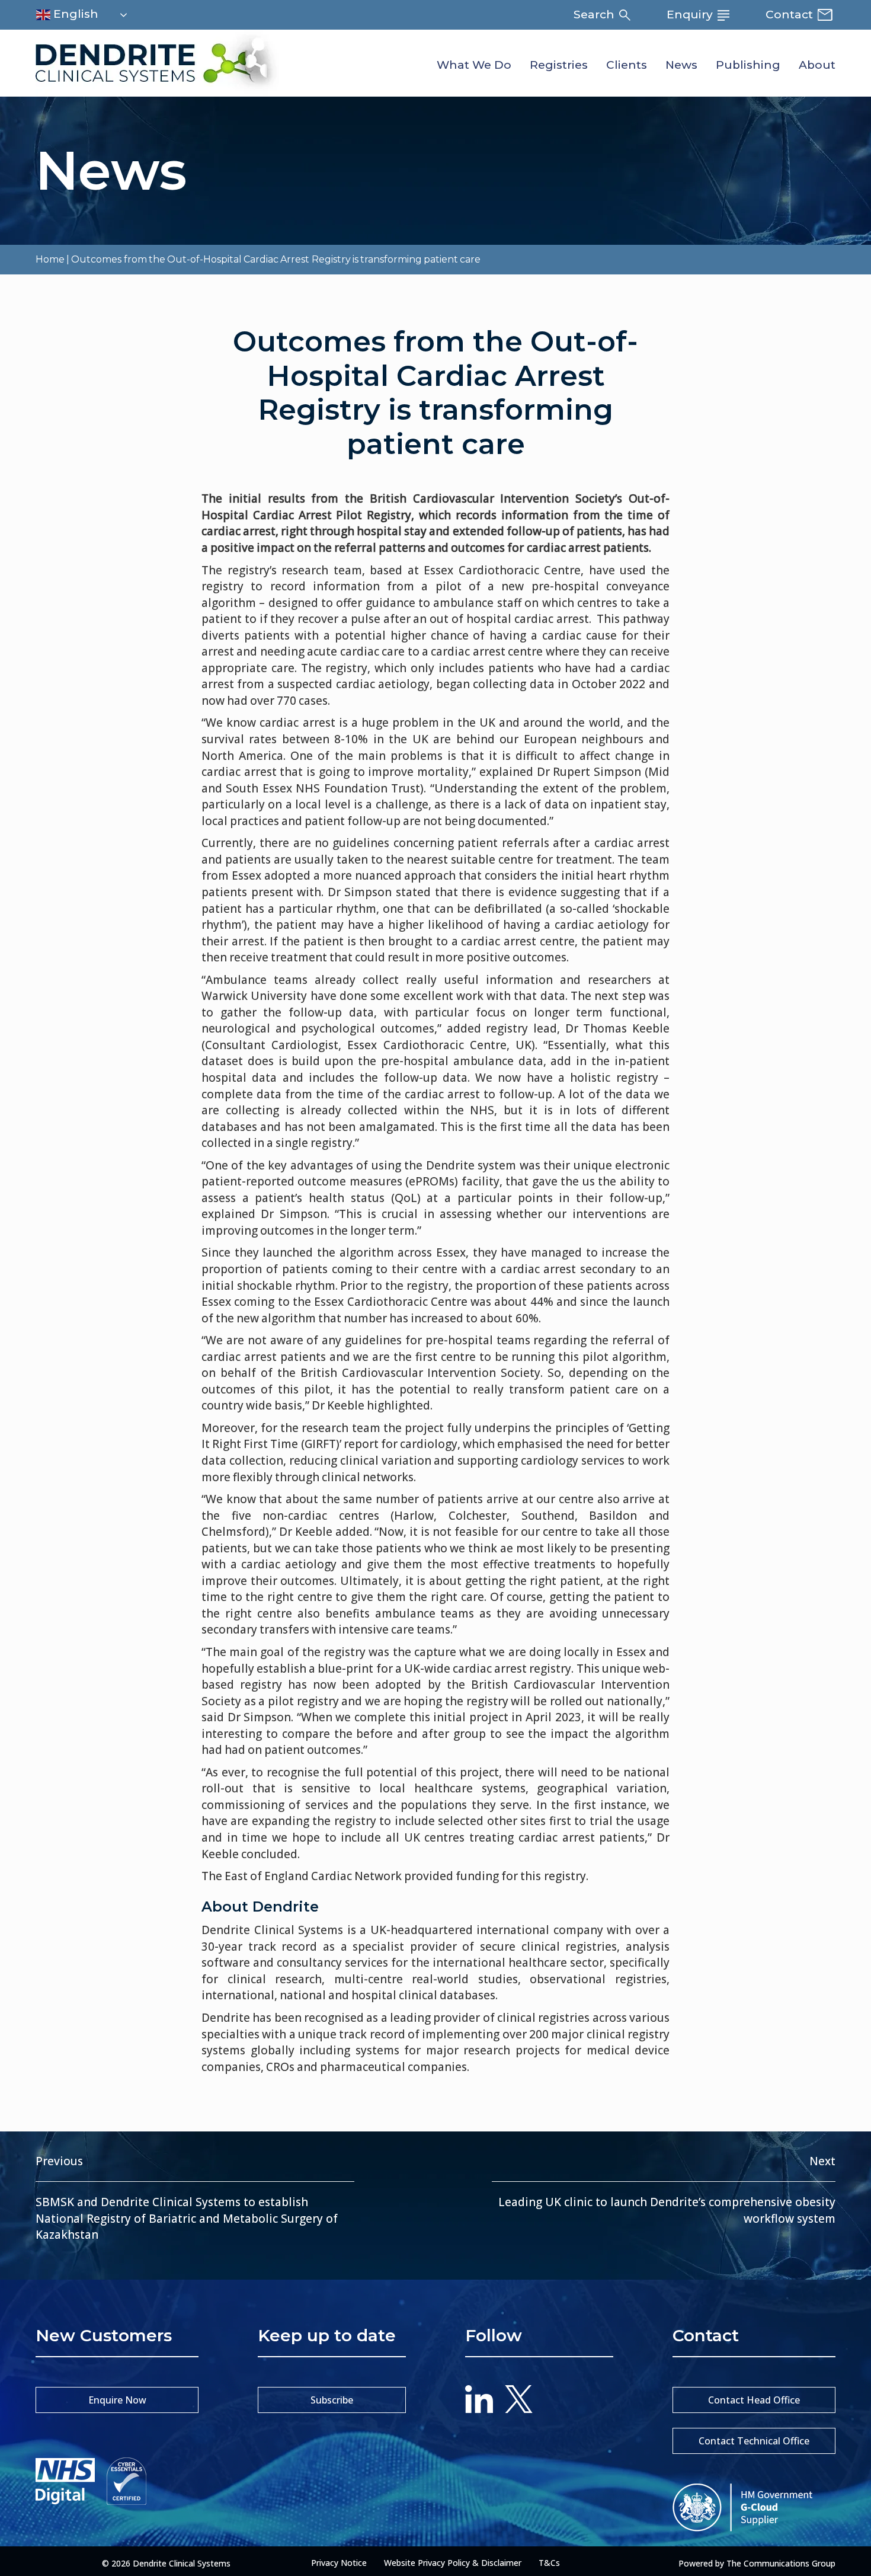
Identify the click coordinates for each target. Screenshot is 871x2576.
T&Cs (549, 2563)
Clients (627, 65)
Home (50, 259)
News (681, 65)
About (817, 65)
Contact (791, 15)
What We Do (474, 65)
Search (595, 15)
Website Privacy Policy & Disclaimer (453, 2563)
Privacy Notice (339, 2563)
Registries (559, 65)
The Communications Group (781, 2563)
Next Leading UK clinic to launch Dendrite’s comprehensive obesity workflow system (667, 2190)
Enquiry (691, 15)
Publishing (748, 65)
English (74, 14)
